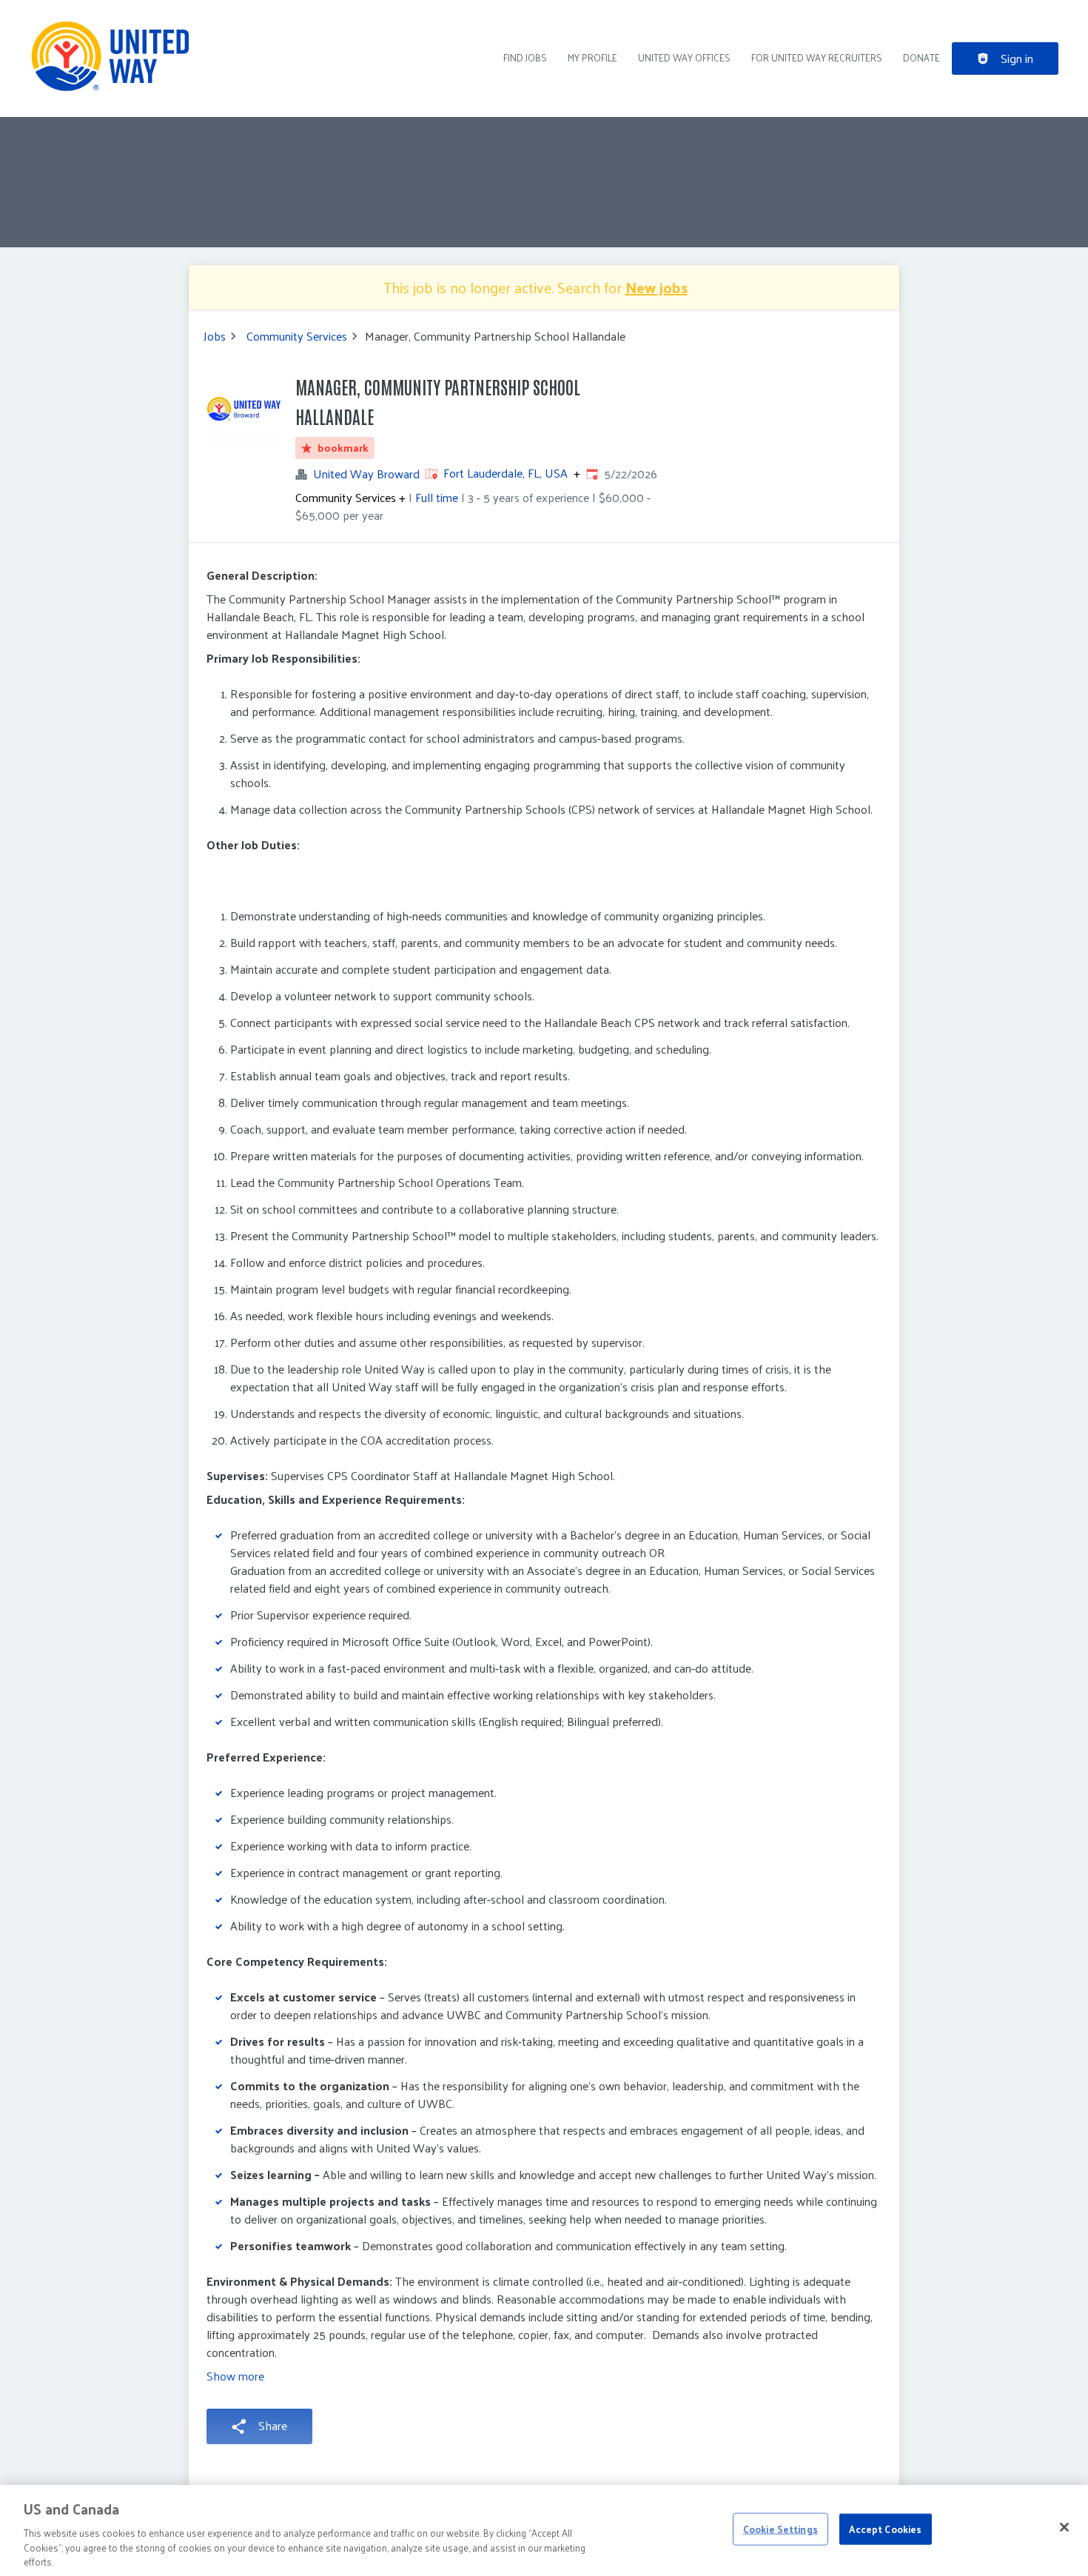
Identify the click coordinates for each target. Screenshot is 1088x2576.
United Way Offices (684, 57)
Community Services (297, 336)
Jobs (215, 336)
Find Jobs (525, 57)
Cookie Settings (780, 2529)
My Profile (592, 57)
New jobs (657, 287)
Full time (437, 497)
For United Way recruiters (817, 57)
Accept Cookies (885, 2529)
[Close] (1064, 2527)
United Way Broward (366, 474)
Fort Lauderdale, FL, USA (506, 473)
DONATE (921, 57)
